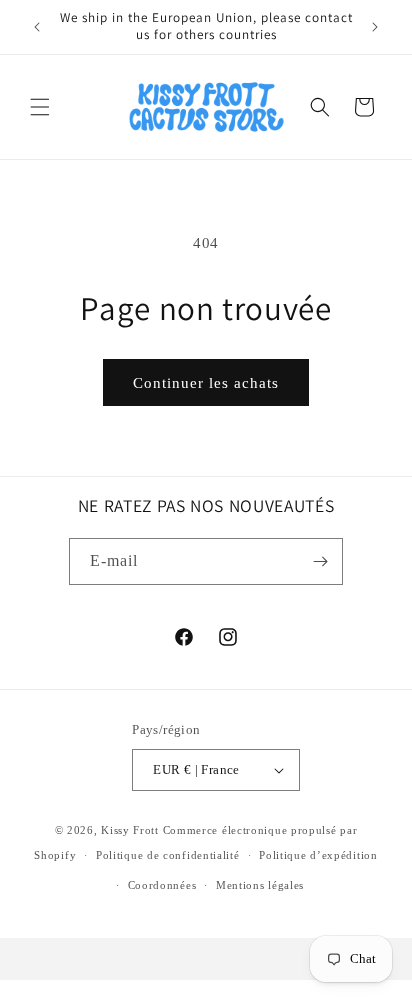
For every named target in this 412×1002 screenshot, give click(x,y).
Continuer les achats (206, 383)
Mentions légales (260, 885)
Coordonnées (162, 885)
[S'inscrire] (320, 561)
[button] (40, 107)
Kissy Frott (130, 830)
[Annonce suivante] (375, 27)
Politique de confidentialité (168, 855)
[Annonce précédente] (37, 27)
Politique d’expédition (318, 855)
